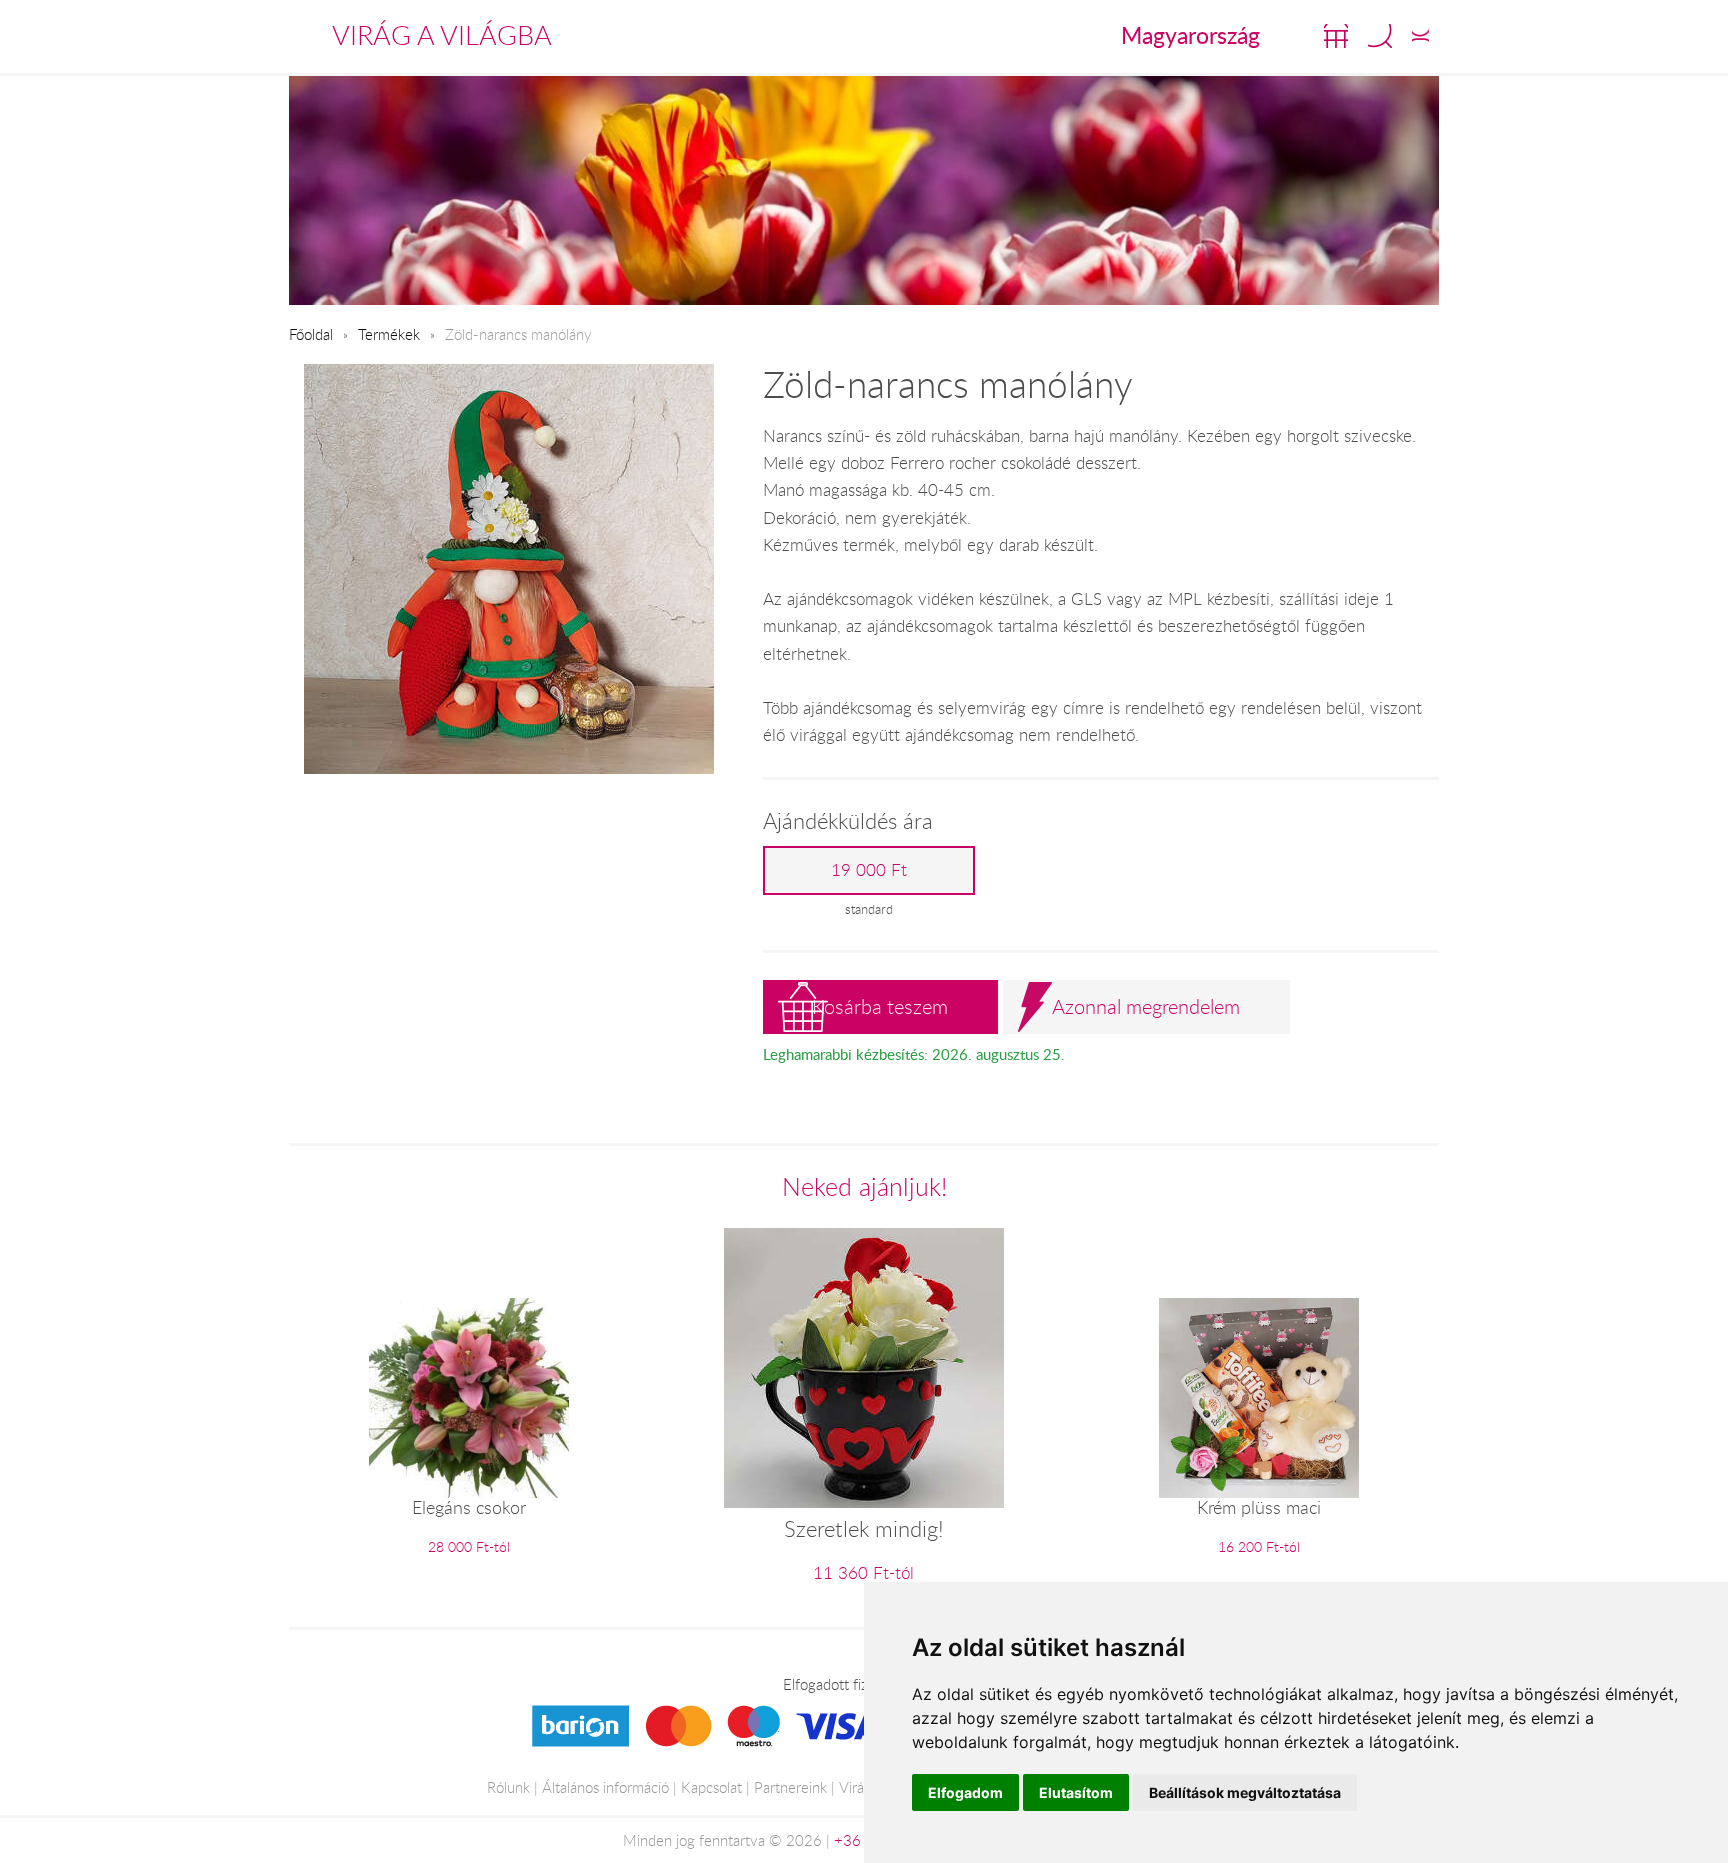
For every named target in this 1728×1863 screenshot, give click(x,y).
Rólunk (508, 1787)
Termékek (389, 334)
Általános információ (605, 1787)
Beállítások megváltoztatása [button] (1245, 1792)
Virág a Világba (442, 35)
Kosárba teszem (880, 1006)
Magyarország (1190, 35)
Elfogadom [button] (965, 1792)
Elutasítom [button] (1076, 1792)
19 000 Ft (869, 870)
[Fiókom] (1420, 36)
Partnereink (790, 1787)
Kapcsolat (711, 1787)
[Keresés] (1380, 36)
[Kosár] (1336, 36)
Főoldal (311, 334)
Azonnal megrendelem (1146, 1006)
